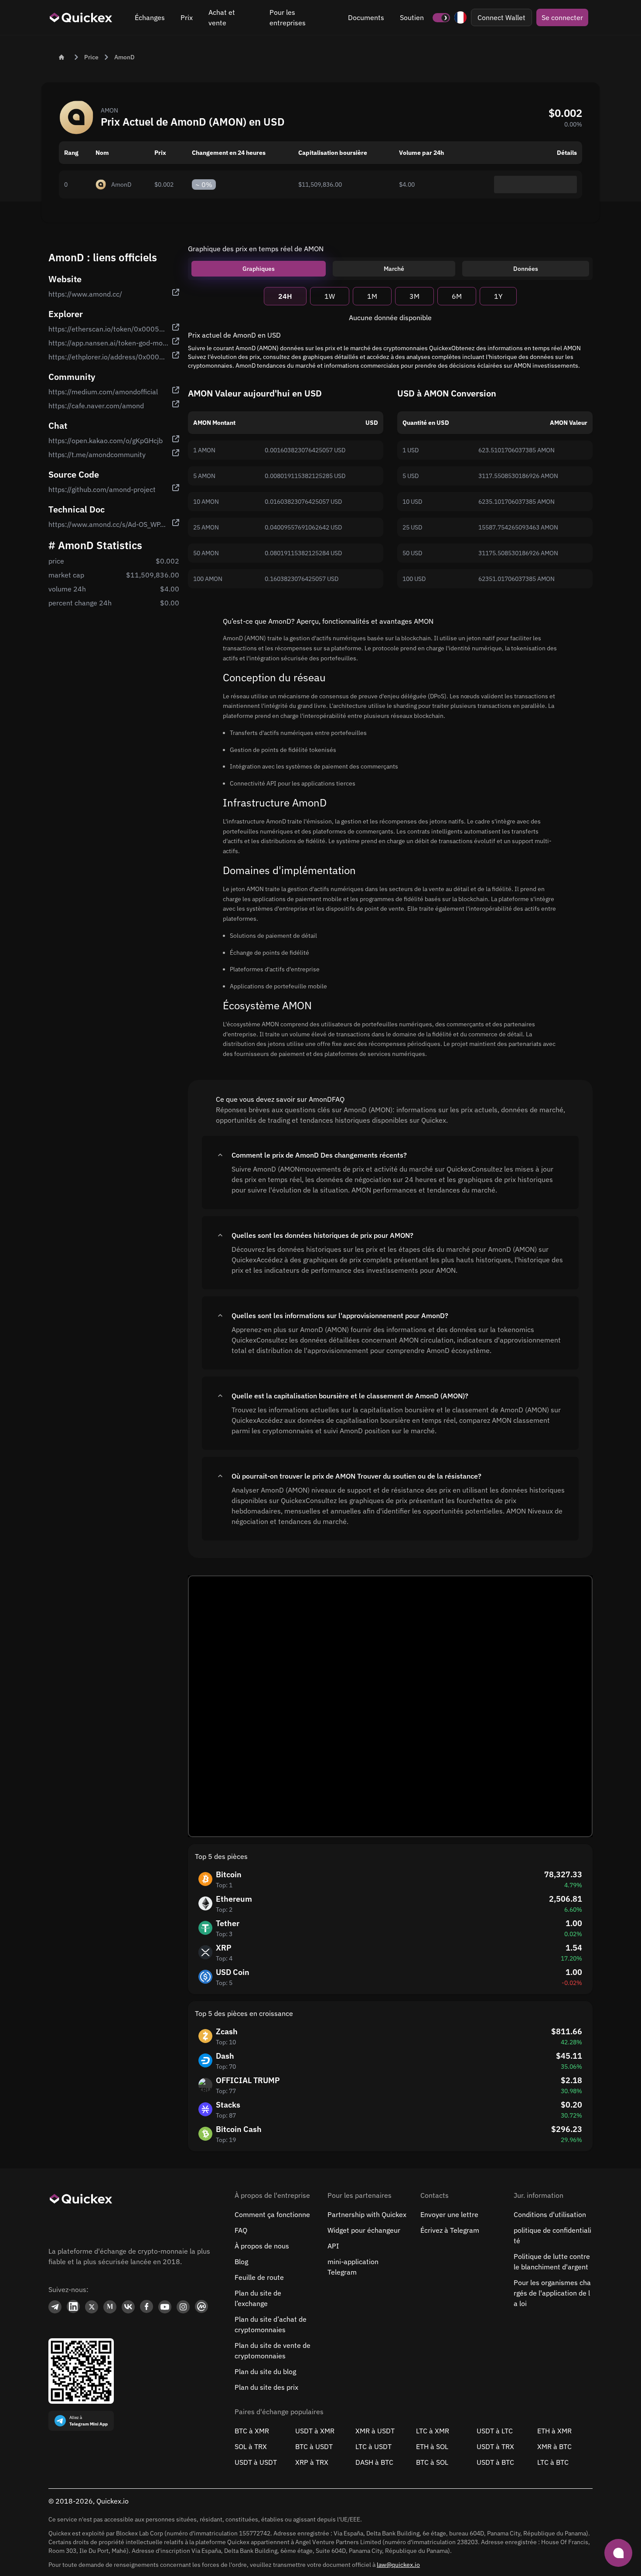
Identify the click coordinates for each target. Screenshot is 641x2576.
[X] (92, 2307)
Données (526, 269)
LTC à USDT (373, 2446)
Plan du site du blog (265, 2371)
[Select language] (460, 17)
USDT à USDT (256, 2462)
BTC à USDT (314, 2446)
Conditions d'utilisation (550, 2214)
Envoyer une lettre (449, 2214)
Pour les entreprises (288, 17)
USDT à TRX (495, 2446)
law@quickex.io (398, 2565)
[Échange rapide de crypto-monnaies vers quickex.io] (81, 17)
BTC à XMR (252, 2431)
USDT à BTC (495, 2462)
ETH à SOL (432, 2446)
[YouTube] (165, 2307)
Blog (241, 2262)
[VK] (128, 2307)
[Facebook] (147, 2307)
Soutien (412, 17)
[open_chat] (618, 2553)
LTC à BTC (553, 2462)
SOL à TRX (251, 2446)
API (333, 2246)
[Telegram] (55, 2307)
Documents (366, 17)
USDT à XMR (315, 2431)
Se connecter (562, 17)
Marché (394, 269)
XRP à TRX (312, 2462)
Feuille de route (259, 2277)
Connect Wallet (501, 17)
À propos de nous (262, 2246)
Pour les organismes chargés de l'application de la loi (552, 2293)
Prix (187, 17)
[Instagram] (183, 2307)
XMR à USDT (375, 2431)
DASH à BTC (374, 2462)
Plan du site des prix (266, 2387)
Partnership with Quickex (367, 2214)
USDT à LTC (495, 2431)
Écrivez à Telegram (450, 2230)
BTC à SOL (432, 2462)
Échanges (150, 17)
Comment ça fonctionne (272, 2214)
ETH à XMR (554, 2431)
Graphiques (259, 269)
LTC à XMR (433, 2431)
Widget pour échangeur (364, 2230)
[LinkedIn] (73, 2307)
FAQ (241, 2230)
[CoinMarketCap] (201, 2307)
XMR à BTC (554, 2446)
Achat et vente (222, 17)
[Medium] (110, 2307)
